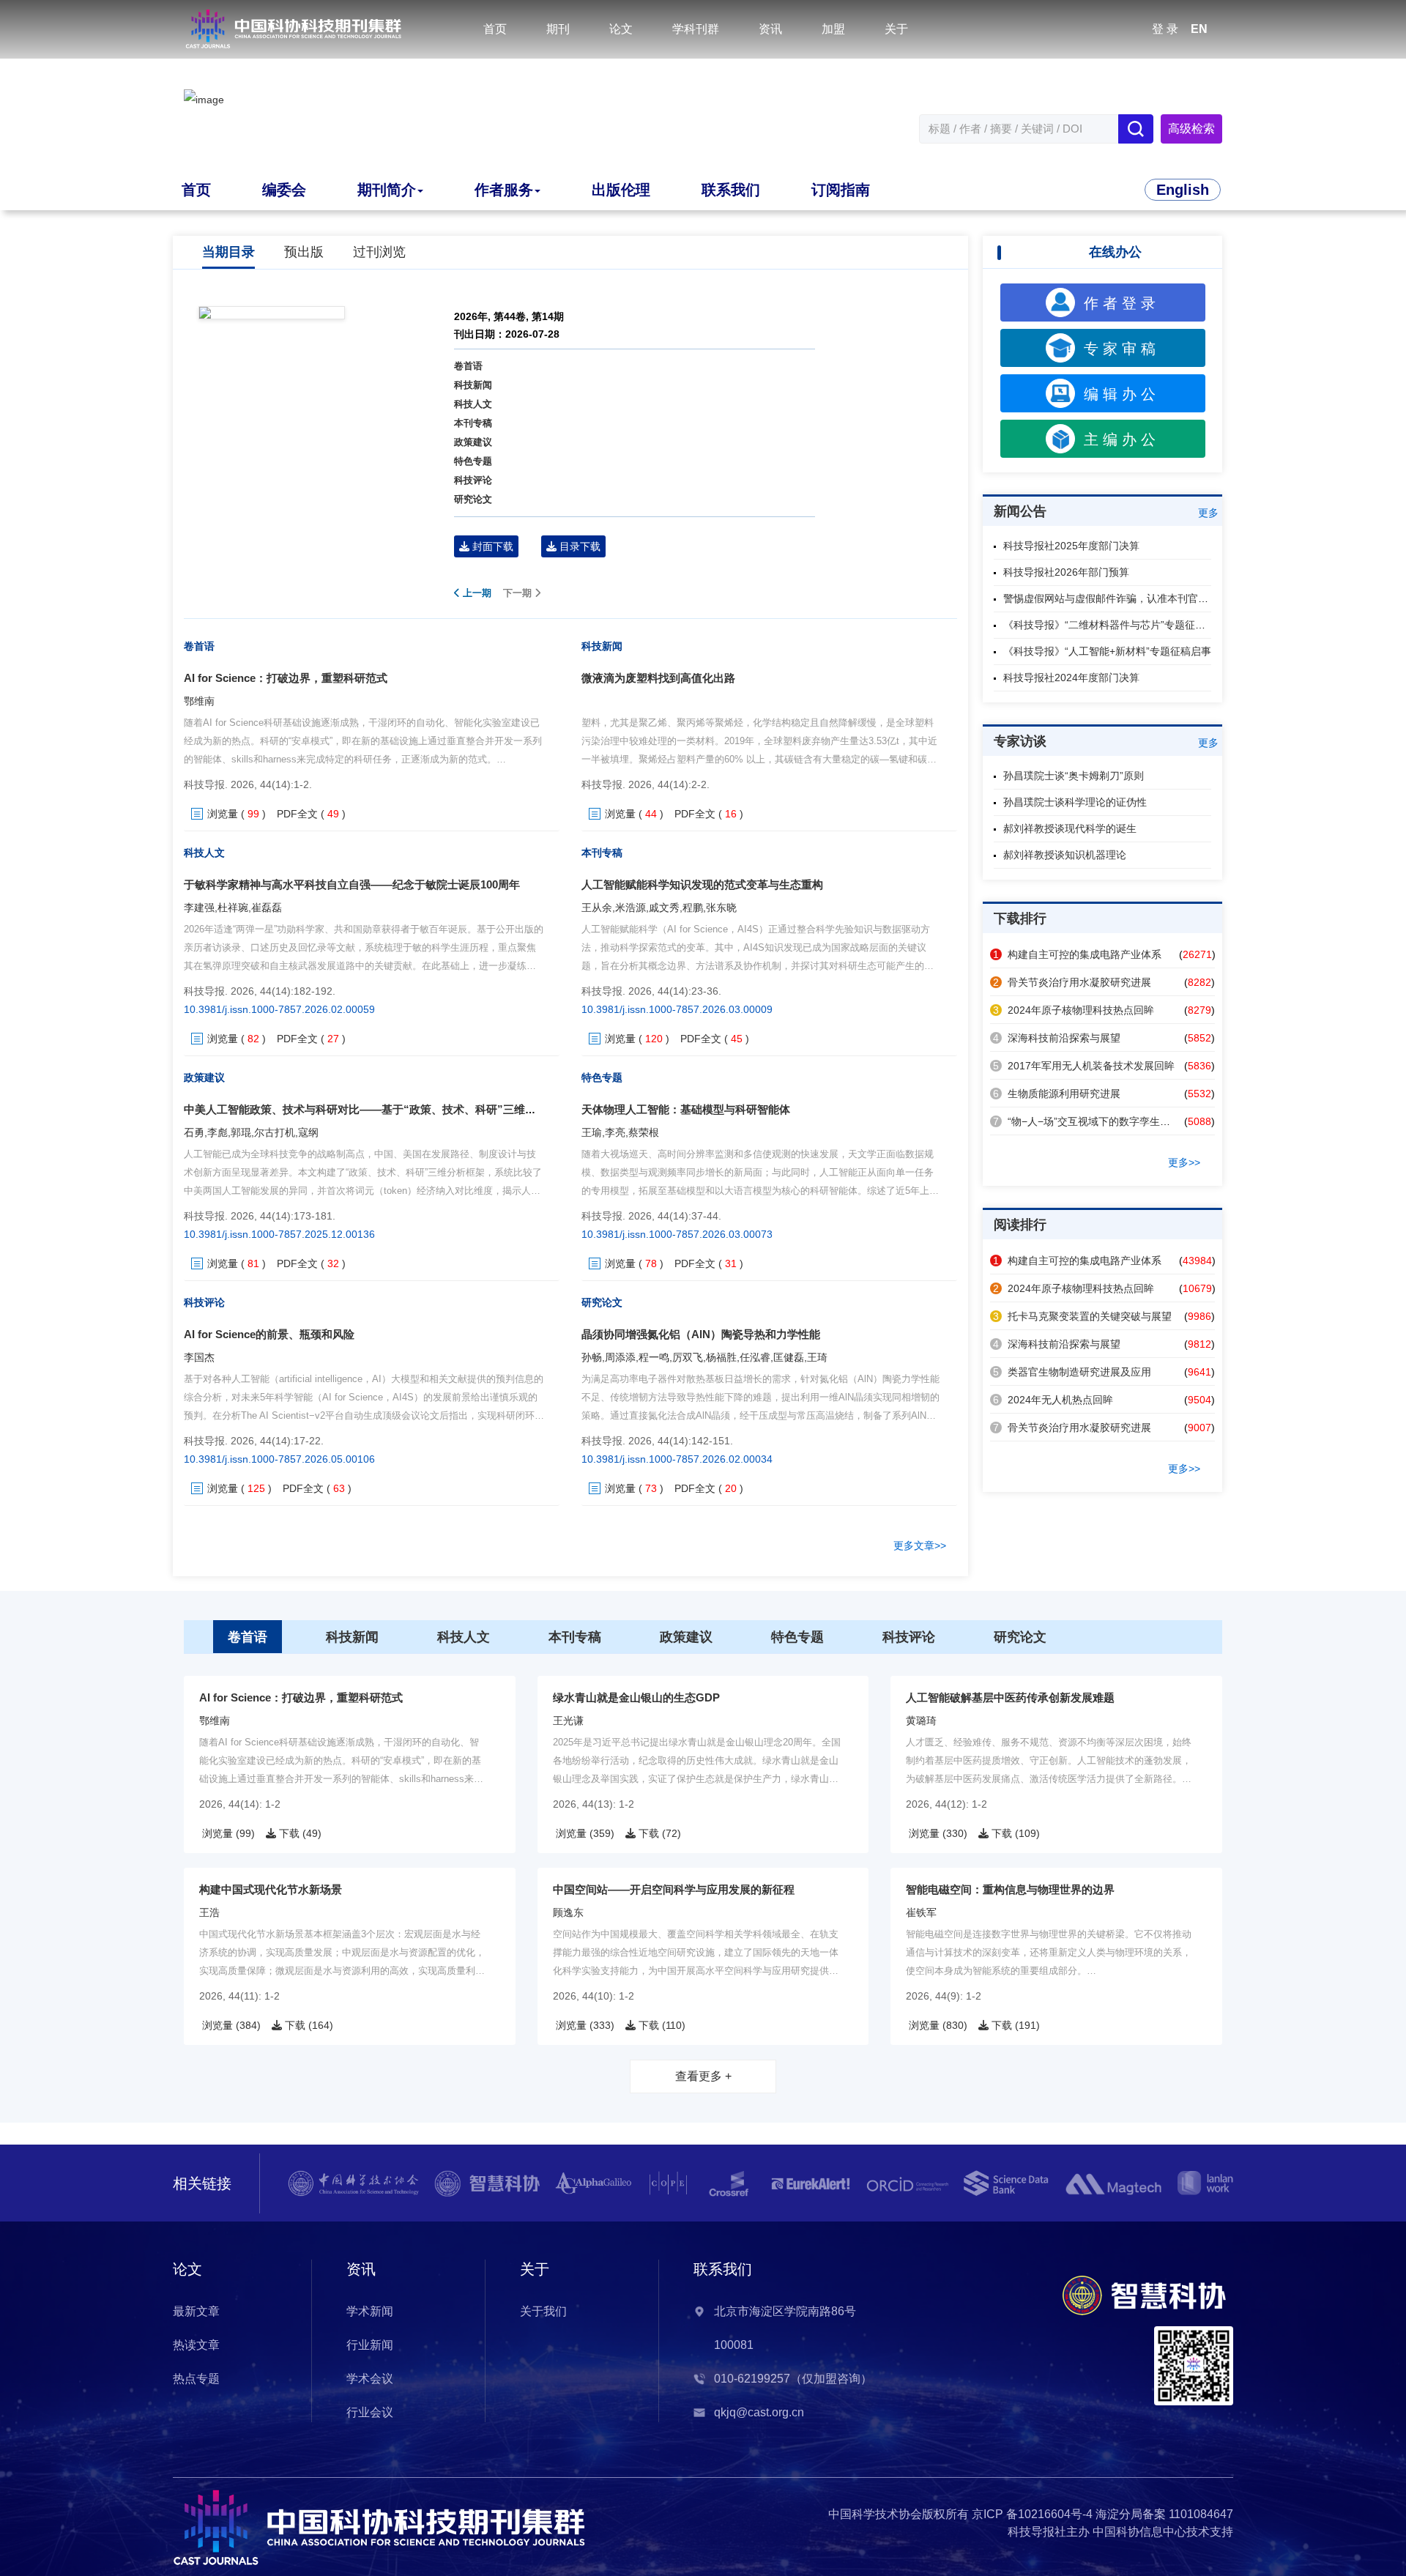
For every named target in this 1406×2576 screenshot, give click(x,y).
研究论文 (473, 499)
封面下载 (491, 546)
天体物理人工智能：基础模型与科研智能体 (686, 1109)
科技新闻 (473, 385)
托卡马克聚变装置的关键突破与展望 (1082, 1316)
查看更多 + (703, 2076)
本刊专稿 (473, 423)
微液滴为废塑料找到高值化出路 (658, 678)
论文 (621, 29)
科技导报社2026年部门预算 (1066, 572)
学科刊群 (696, 29)
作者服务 (504, 190)
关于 (896, 29)
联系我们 (731, 190)
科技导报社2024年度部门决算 (1071, 678)
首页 (495, 29)
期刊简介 (387, 190)
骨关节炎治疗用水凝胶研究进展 (1072, 982)
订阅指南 (841, 190)
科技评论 (473, 480)
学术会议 (370, 2379)
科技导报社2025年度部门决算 (1071, 546)
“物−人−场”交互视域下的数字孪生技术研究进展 (1107, 1121)
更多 (1208, 513)
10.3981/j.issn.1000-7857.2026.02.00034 (677, 1459)
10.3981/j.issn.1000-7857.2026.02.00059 (279, 1009)
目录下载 (579, 546)
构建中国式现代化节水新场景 (271, 1889)
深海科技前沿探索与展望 (1057, 1038)
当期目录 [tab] (228, 252)
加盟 (833, 29)
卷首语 (468, 366)
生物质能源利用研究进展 (1057, 1094)
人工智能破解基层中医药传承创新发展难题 (1010, 1697)
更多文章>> (920, 1545)
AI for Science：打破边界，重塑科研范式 (286, 678)
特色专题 (473, 461)
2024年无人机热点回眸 (1053, 1400)
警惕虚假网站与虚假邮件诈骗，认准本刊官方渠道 (1116, 598)
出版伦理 (621, 190)
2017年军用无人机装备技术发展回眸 (1084, 1066)
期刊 (558, 29)
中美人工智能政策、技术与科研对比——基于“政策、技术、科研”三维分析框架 (376, 1109)
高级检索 (1191, 129)
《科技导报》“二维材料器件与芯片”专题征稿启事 (1115, 625)
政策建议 (473, 442)
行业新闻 (370, 2345)
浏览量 (223, 814)
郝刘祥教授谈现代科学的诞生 (1070, 828)
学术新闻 (370, 2311)
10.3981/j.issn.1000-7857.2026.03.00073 (677, 1234)
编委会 (284, 190)
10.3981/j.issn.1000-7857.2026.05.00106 (279, 1459)
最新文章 (196, 2311)
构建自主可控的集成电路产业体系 (1077, 954)
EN (1199, 29)
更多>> (1184, 1162)
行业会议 (370, 2412)
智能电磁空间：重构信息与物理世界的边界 (1010, 1889)
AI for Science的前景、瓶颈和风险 (269, 1334)
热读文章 (196, 2345)
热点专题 (196, 2379)
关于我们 (543, 2311)
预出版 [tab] (304, 252)
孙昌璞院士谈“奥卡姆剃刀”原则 (1074, 776)
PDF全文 (297, 814)
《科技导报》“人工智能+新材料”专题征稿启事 (1107, 651)
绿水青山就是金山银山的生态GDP (636, 1697)
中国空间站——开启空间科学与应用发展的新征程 (674, 1889)
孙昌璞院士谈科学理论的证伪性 (1075, 802)
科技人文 (473, 404)
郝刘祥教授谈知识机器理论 (1065, 855)
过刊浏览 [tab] (379, 252)
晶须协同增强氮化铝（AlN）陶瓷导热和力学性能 (701, 1334)
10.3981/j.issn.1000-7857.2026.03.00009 (677, 1009)
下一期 (519, 593)
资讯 (770, 29)
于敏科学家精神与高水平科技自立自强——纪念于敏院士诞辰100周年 (352, 884)
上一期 (476, 593)
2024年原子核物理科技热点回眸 (1074, 1010)
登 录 (1165, 29)
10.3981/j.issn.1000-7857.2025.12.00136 (279, 1234)
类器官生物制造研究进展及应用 (1072, 1372)
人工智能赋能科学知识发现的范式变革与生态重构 (702, 884)
